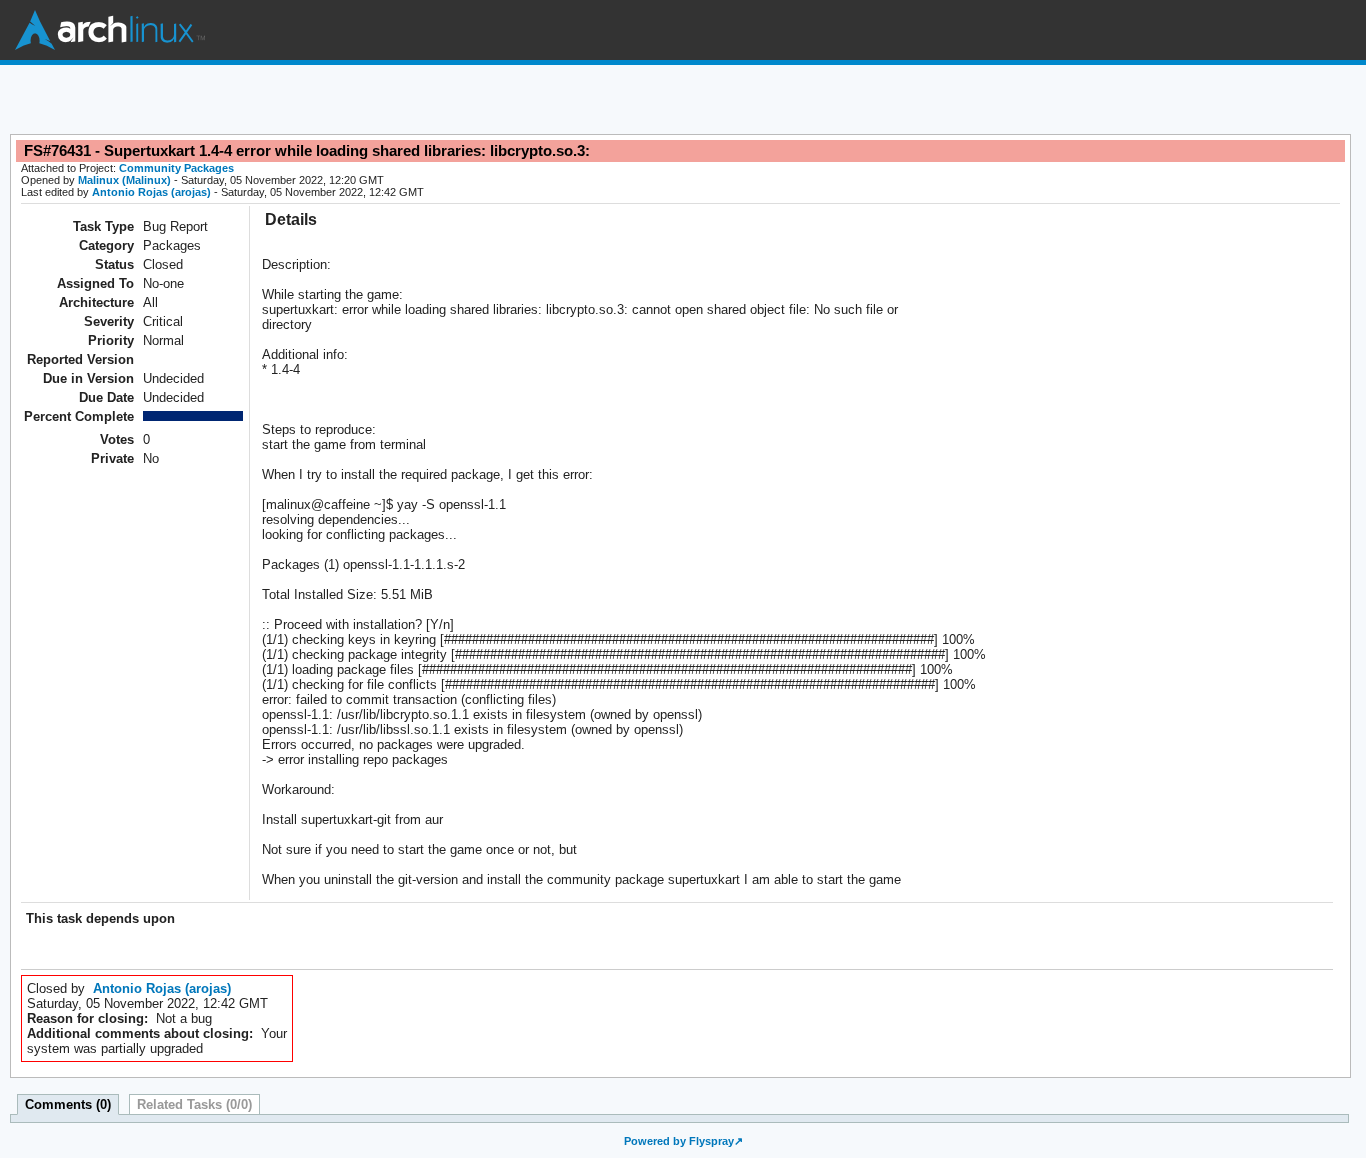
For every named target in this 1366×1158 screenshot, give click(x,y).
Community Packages (176, 168)
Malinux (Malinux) (124, 180)
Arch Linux (110, 30)
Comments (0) (68, 1104)
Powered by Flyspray (679, 1141)
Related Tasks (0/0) (194, 1104)
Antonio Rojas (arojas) (151, 192)
